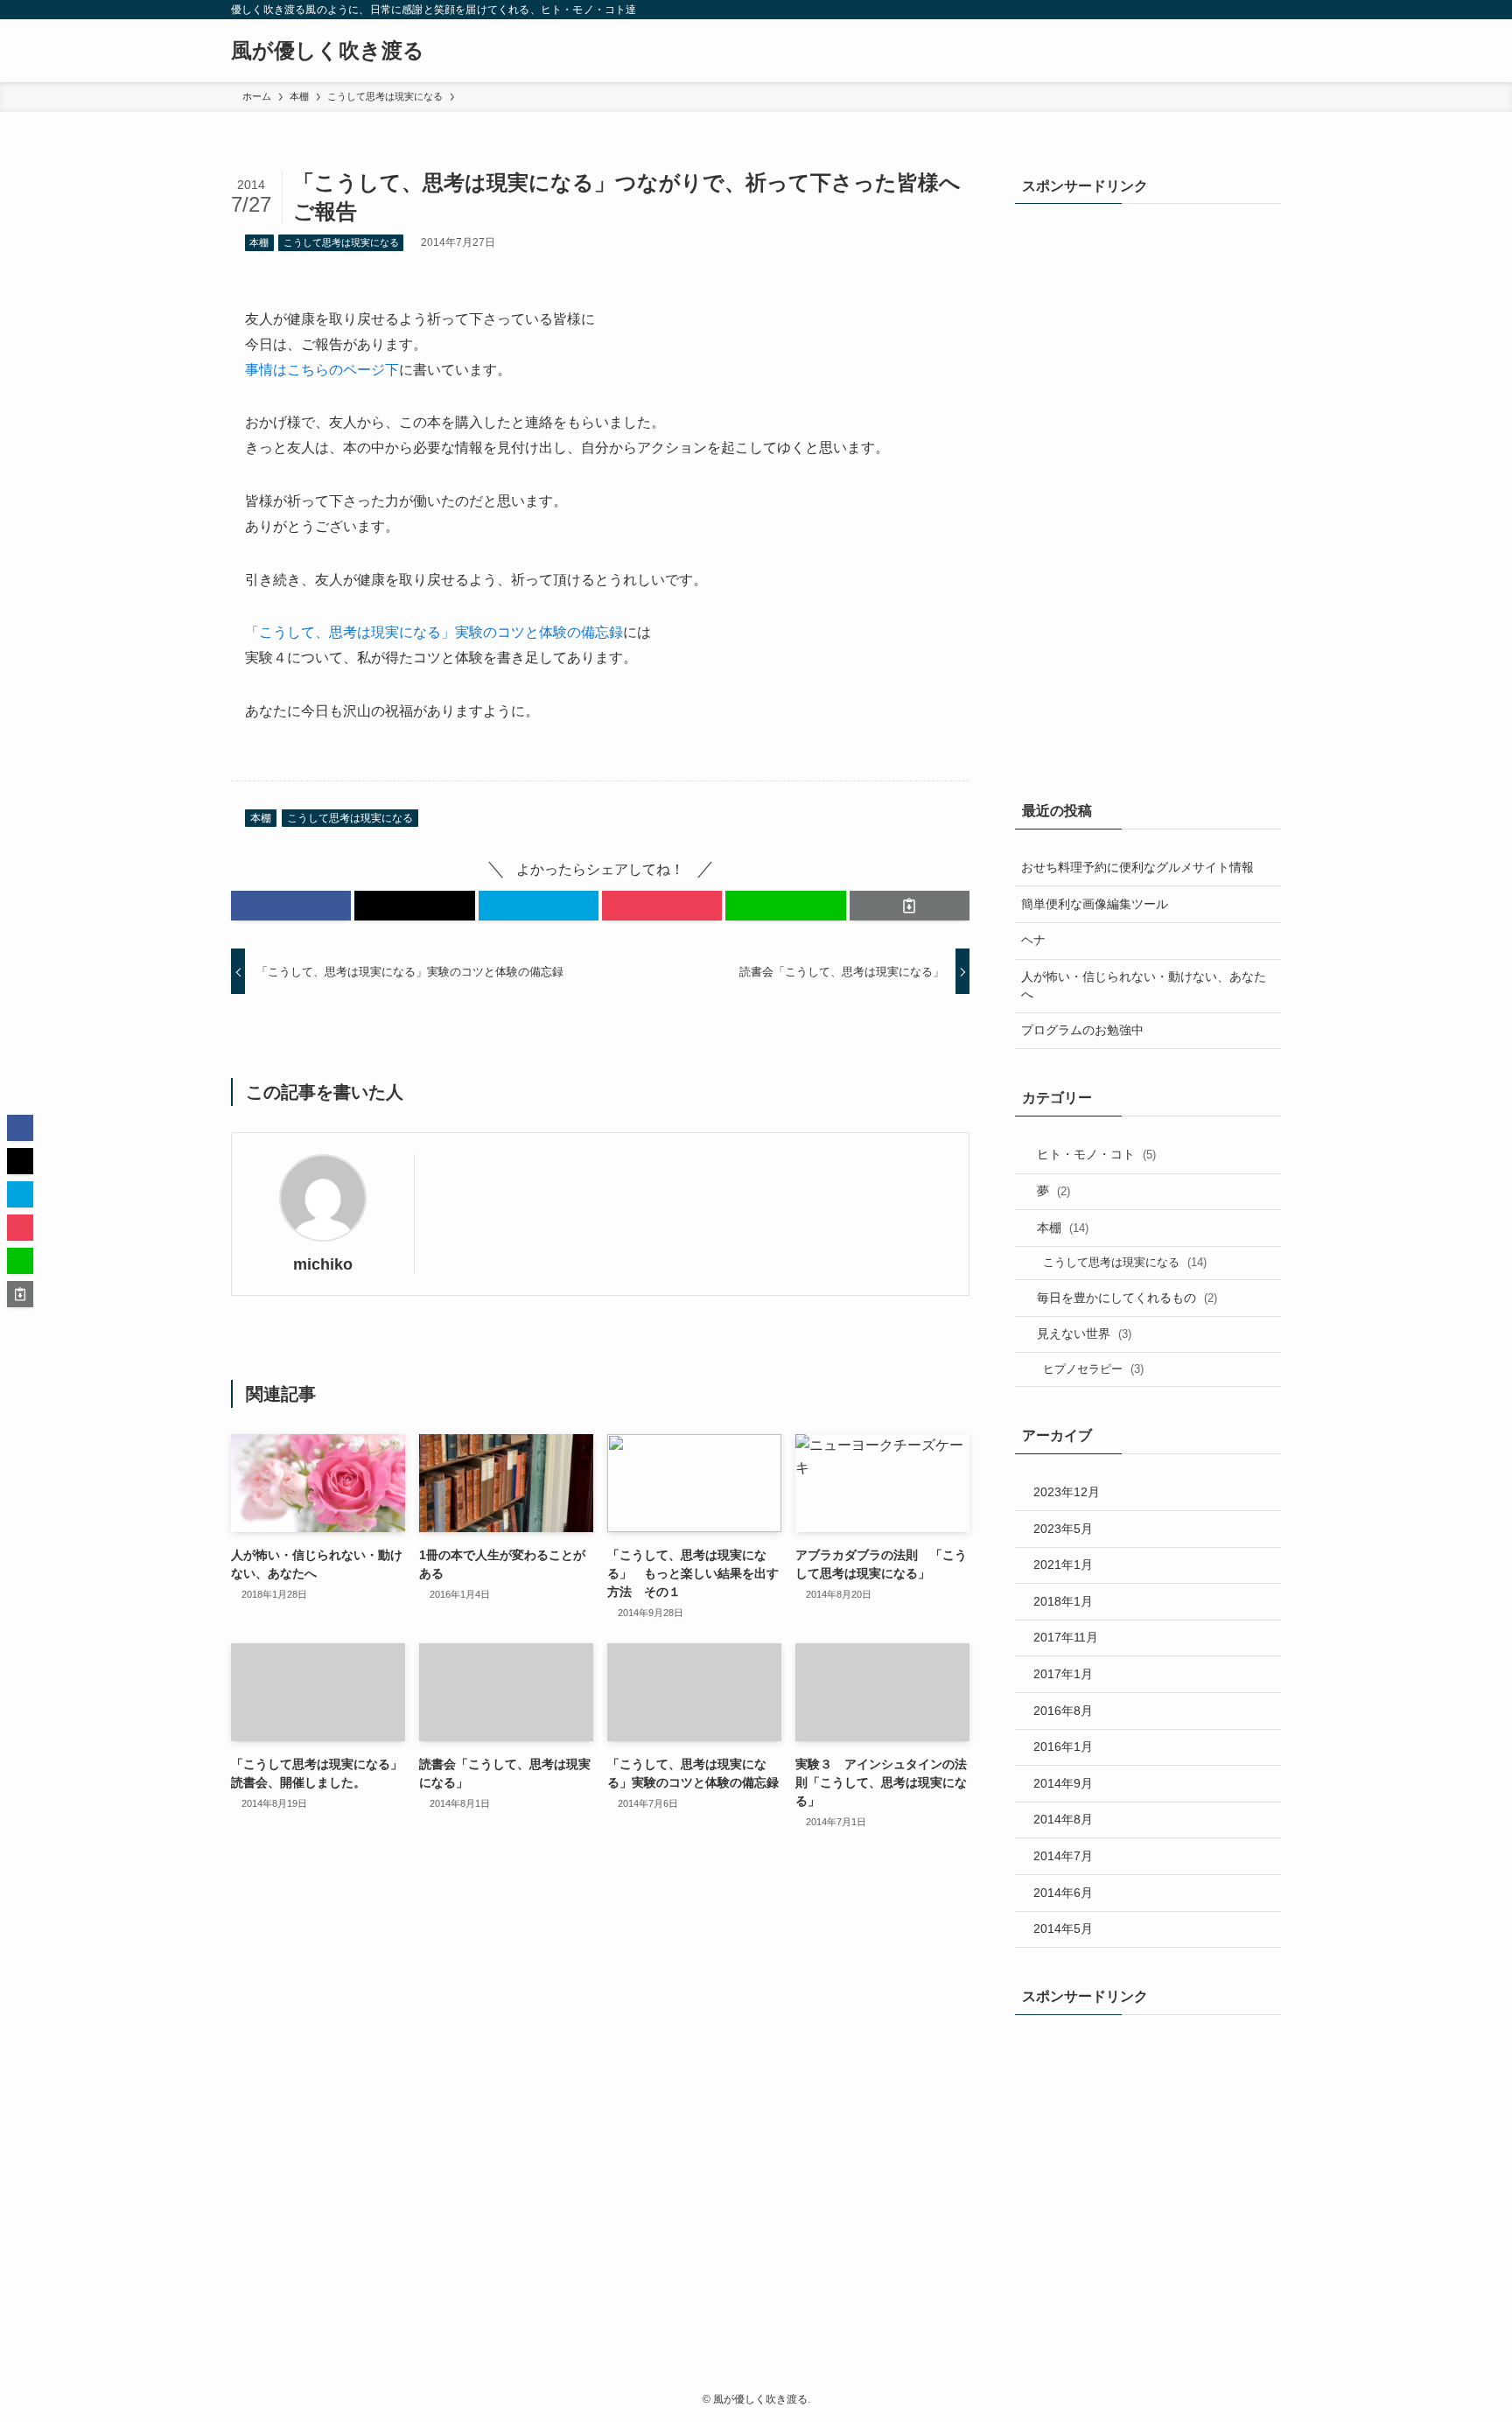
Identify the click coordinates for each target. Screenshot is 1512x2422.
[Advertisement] (1085, 487)
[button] (291, 906)
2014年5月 (1063, 1928)
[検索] (1270, 10)
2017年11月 (1066, 1637)
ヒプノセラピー (1093, 1369)
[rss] (1247, 10)
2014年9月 (1063, 1783)
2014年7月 (1063, 1856)
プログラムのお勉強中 (1082, 1030)
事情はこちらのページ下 (322, 370)
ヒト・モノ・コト (1096, 1154)
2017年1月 (1063, 1674)
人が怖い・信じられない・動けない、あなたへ (1144, 985)
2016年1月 (1063, 1746)
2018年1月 (1063, 1601)
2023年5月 (1063, 1529)
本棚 (259, 242)
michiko (323, 1264)
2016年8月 (1063, 1711)
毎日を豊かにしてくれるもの (1127, 1298)
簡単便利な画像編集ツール (1095, 904)
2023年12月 (1067, 1492)
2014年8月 (1063, 1819)
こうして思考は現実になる (341, 242)
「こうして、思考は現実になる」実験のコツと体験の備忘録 (434, 632)
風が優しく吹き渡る (328, 51)
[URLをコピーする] (910, 906)
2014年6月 (1063, 1893)
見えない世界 (1084, 1333)
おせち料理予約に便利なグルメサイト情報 (1137, 867)
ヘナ (1033, 940)
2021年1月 (1063, 1564)
